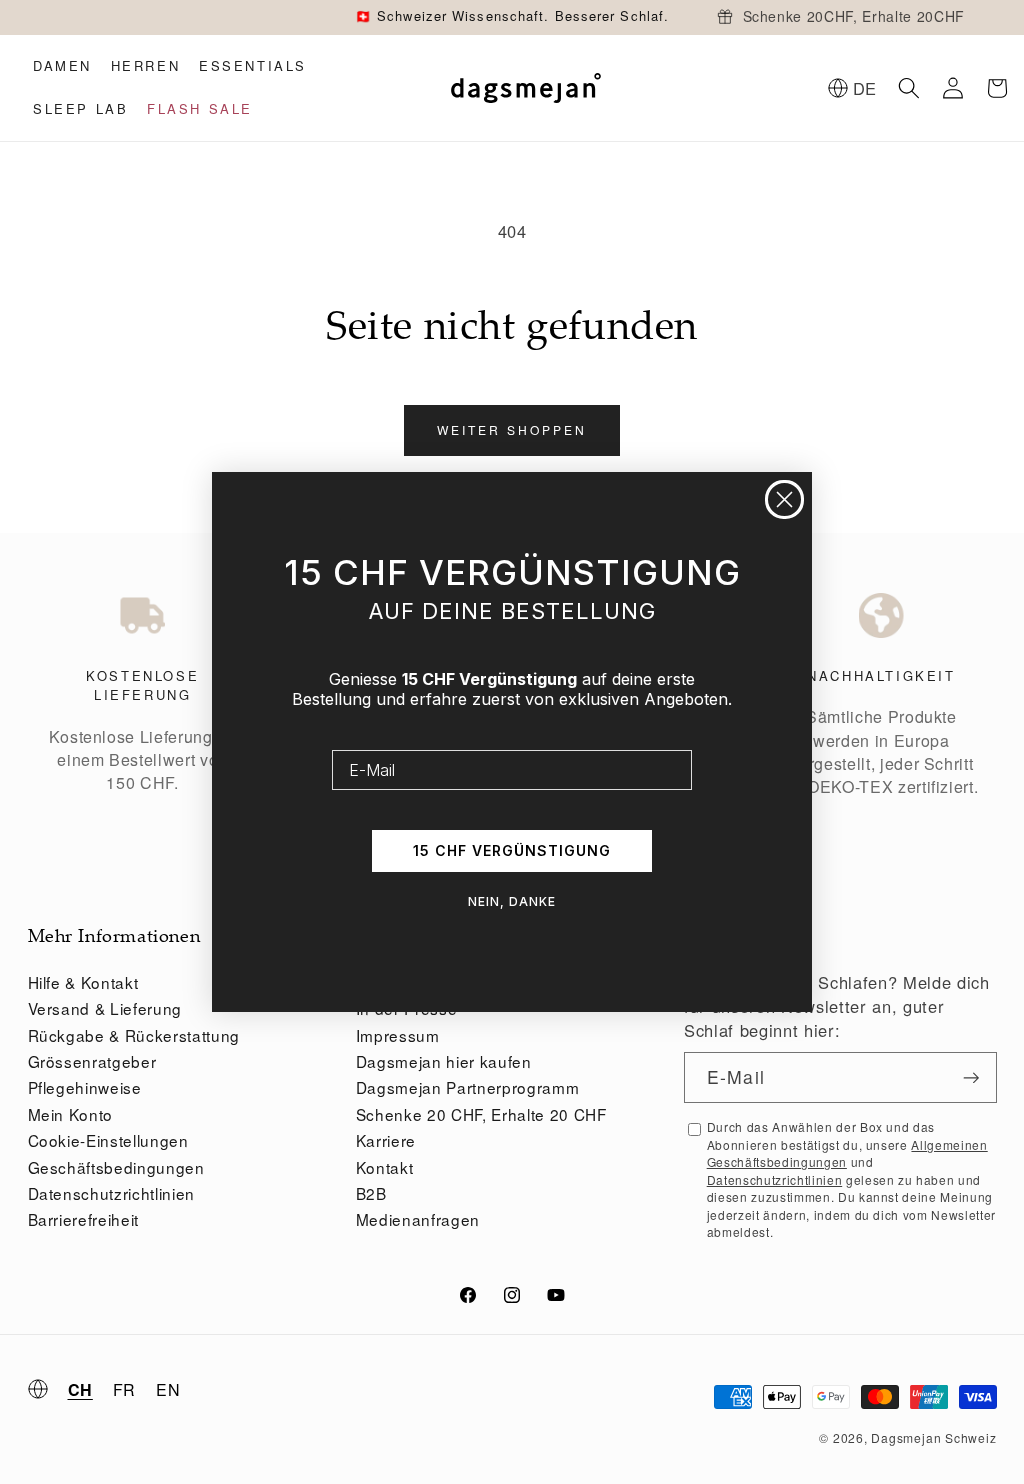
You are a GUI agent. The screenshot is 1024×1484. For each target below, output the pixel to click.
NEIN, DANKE (512, 901)
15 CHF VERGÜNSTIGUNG (512, 850)
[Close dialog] (784, 499)
